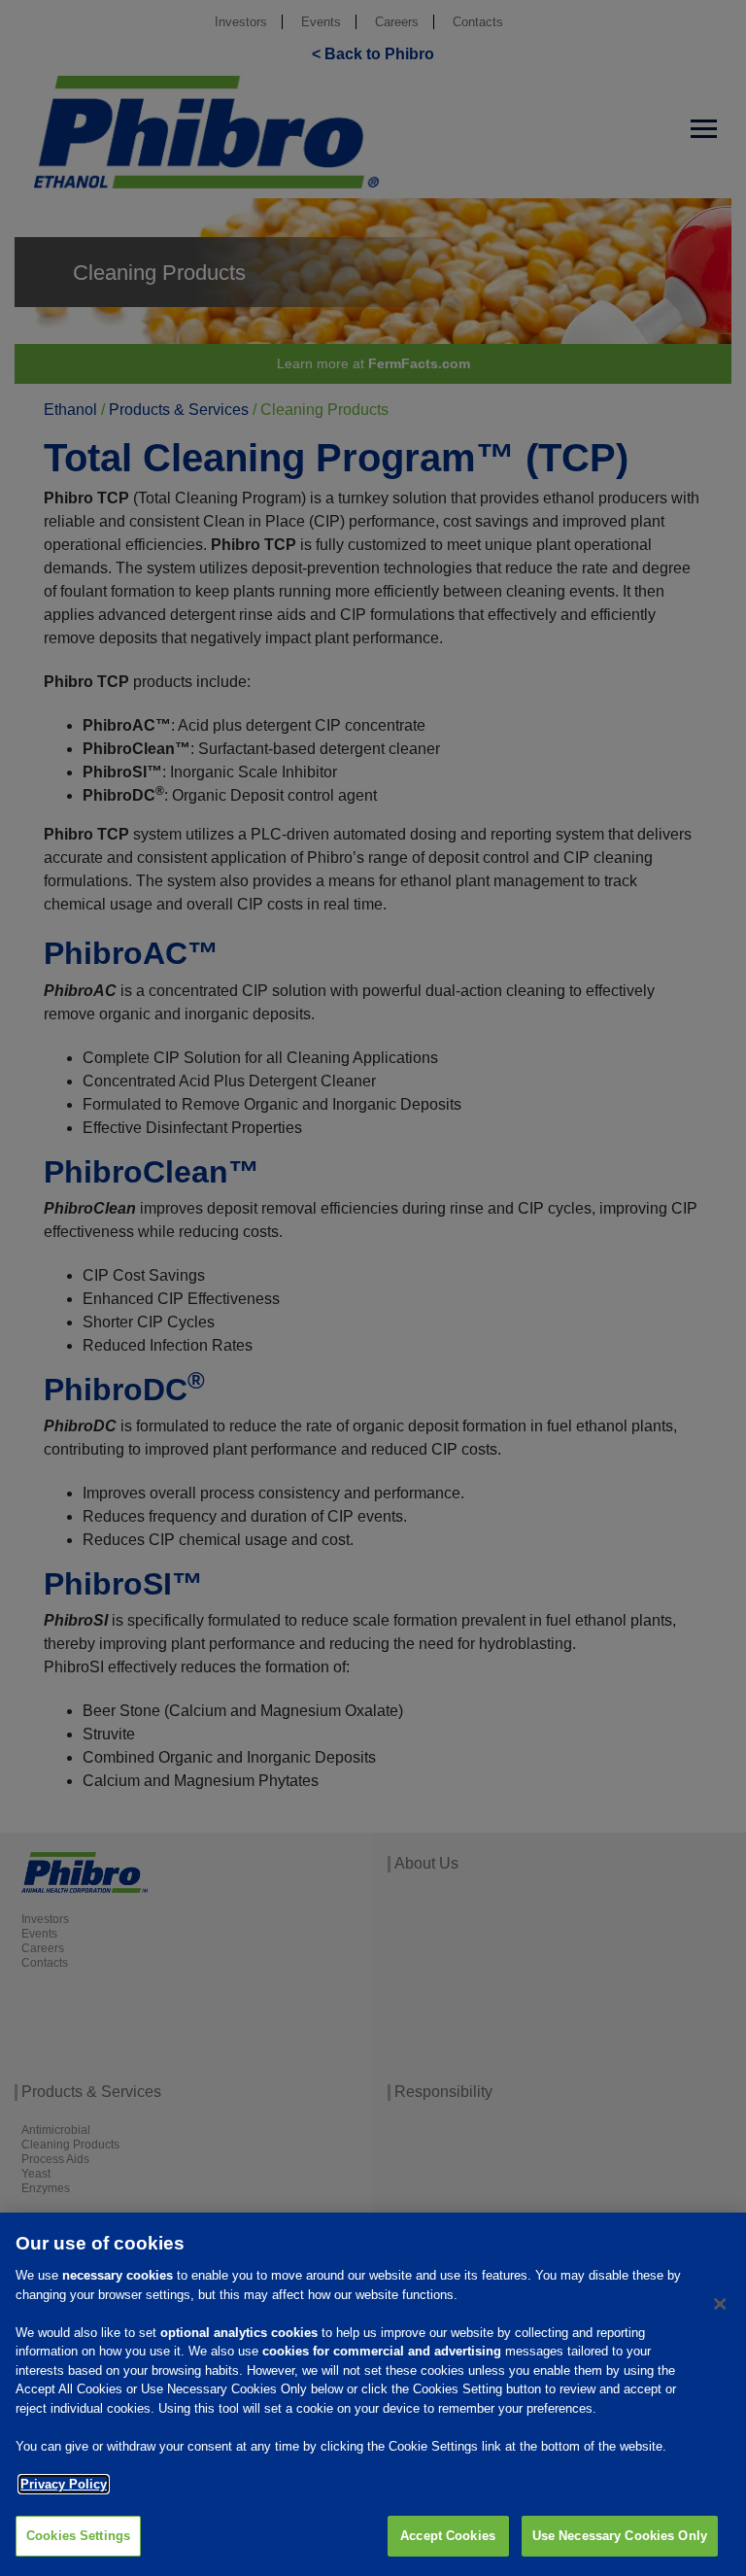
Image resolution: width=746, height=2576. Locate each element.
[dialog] (373, 2394)
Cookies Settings (78, 2536)
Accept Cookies (448, 2536)
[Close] (720, 2304)
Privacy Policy (64, 2484)
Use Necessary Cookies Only (620, 2536)
